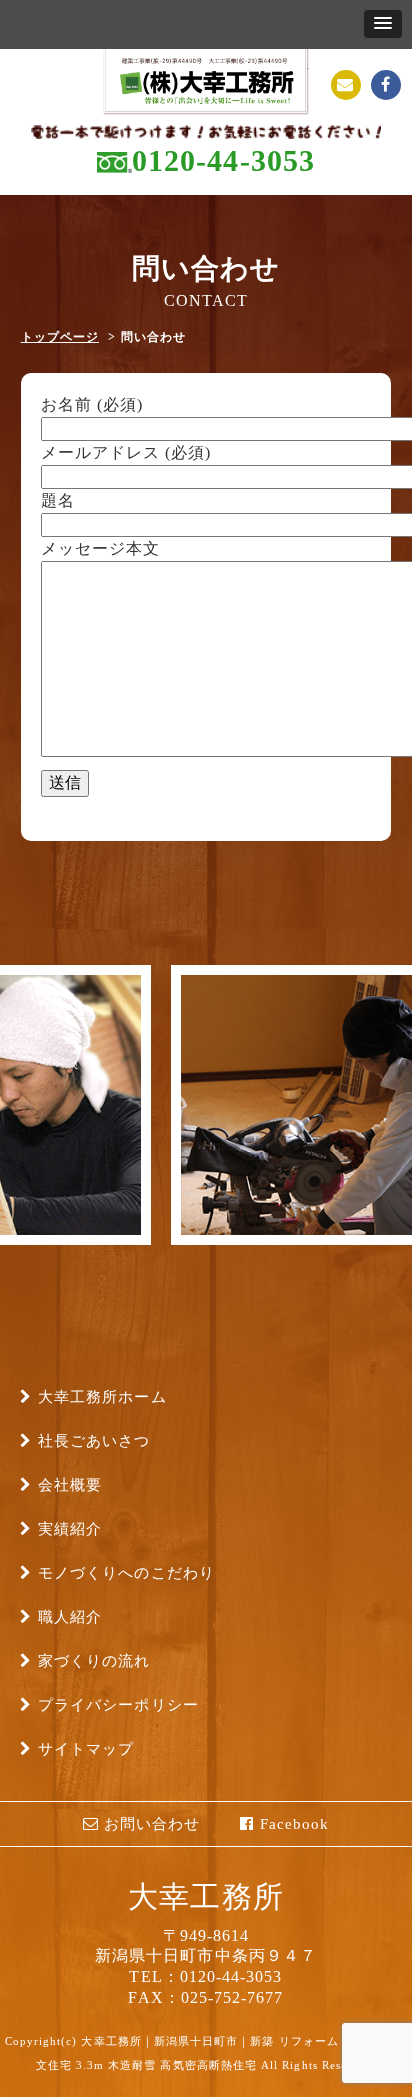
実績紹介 (70, 1529)
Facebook (292, 1824)
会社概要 (70, 1485)
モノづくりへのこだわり (126, 1573)
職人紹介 (70, 1617)
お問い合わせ (149, 1824)
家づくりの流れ (94, 1661)
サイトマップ (86, 1749)
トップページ (60, 337)
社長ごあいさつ (94, 1441)
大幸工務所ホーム (102, 1397)
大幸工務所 (205, 1896)
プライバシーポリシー (118, 1705)
